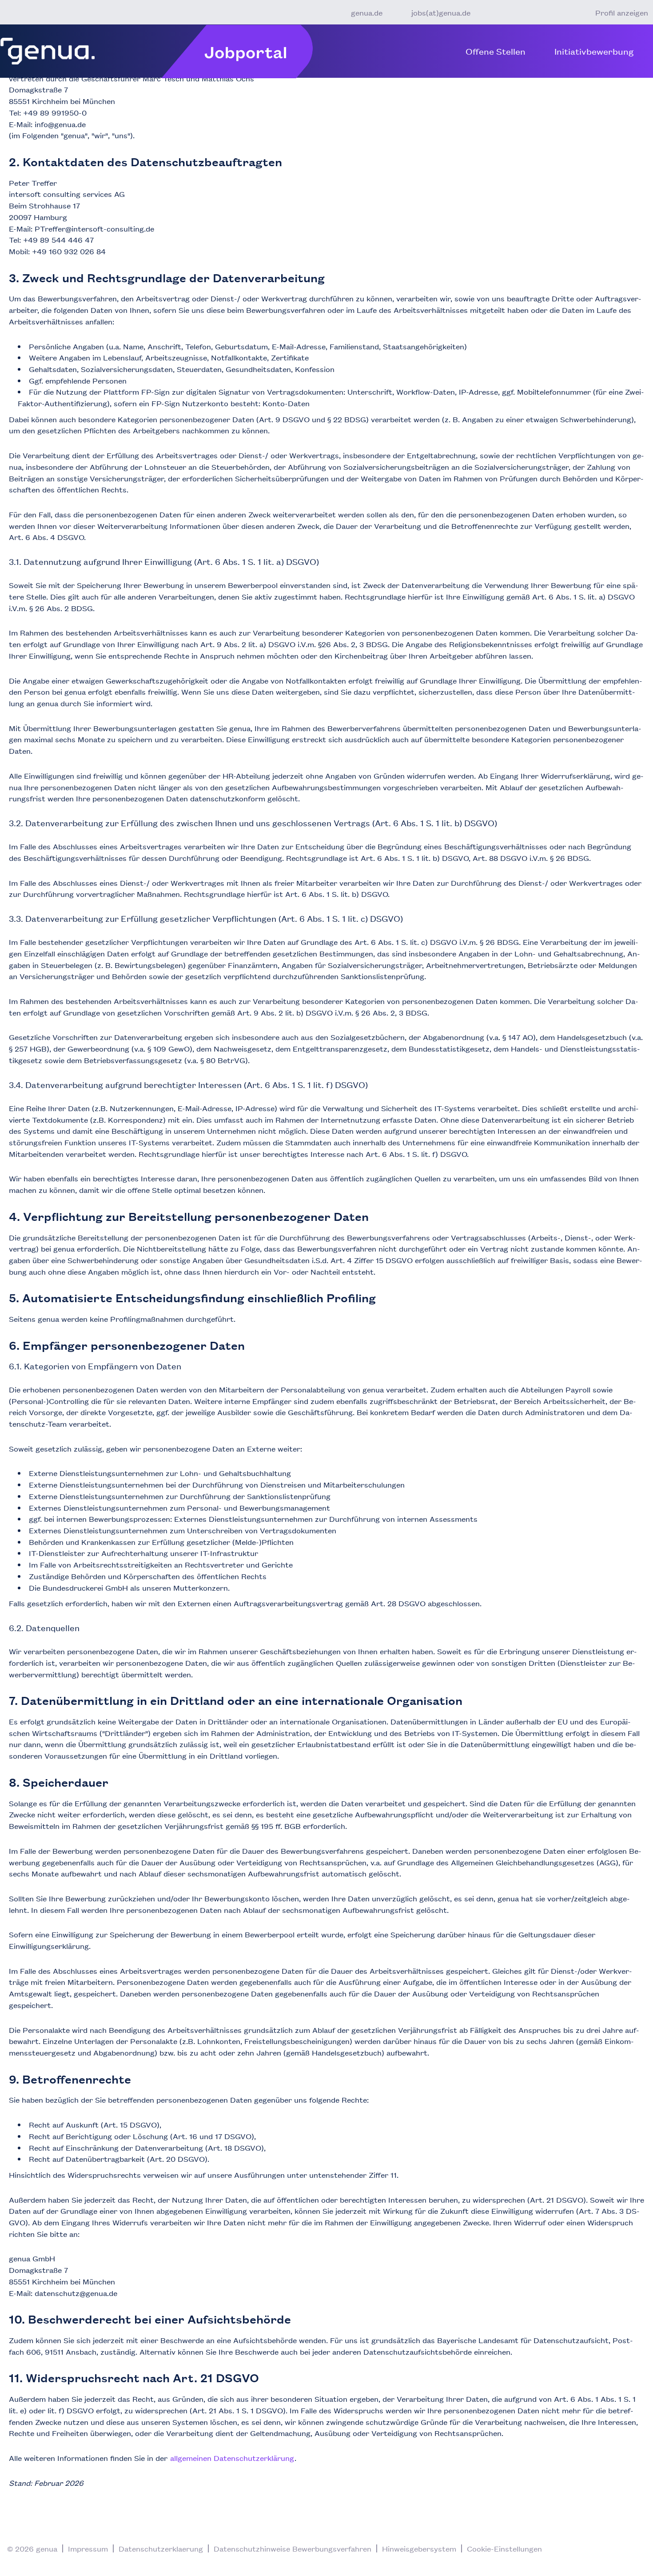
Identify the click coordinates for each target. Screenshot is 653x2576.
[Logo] (48, 51)
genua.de (367, 12)
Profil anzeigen (622, 12)
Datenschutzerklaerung (161, 2548)
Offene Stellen (496, 51)
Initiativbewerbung (594, 51)
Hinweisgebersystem (419, 2548)
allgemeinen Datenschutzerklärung (232, 2458)
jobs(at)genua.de (441, 12)
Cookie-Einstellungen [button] (504, 2548)
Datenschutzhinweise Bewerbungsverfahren (293, 2548)
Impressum (88, 2548)
